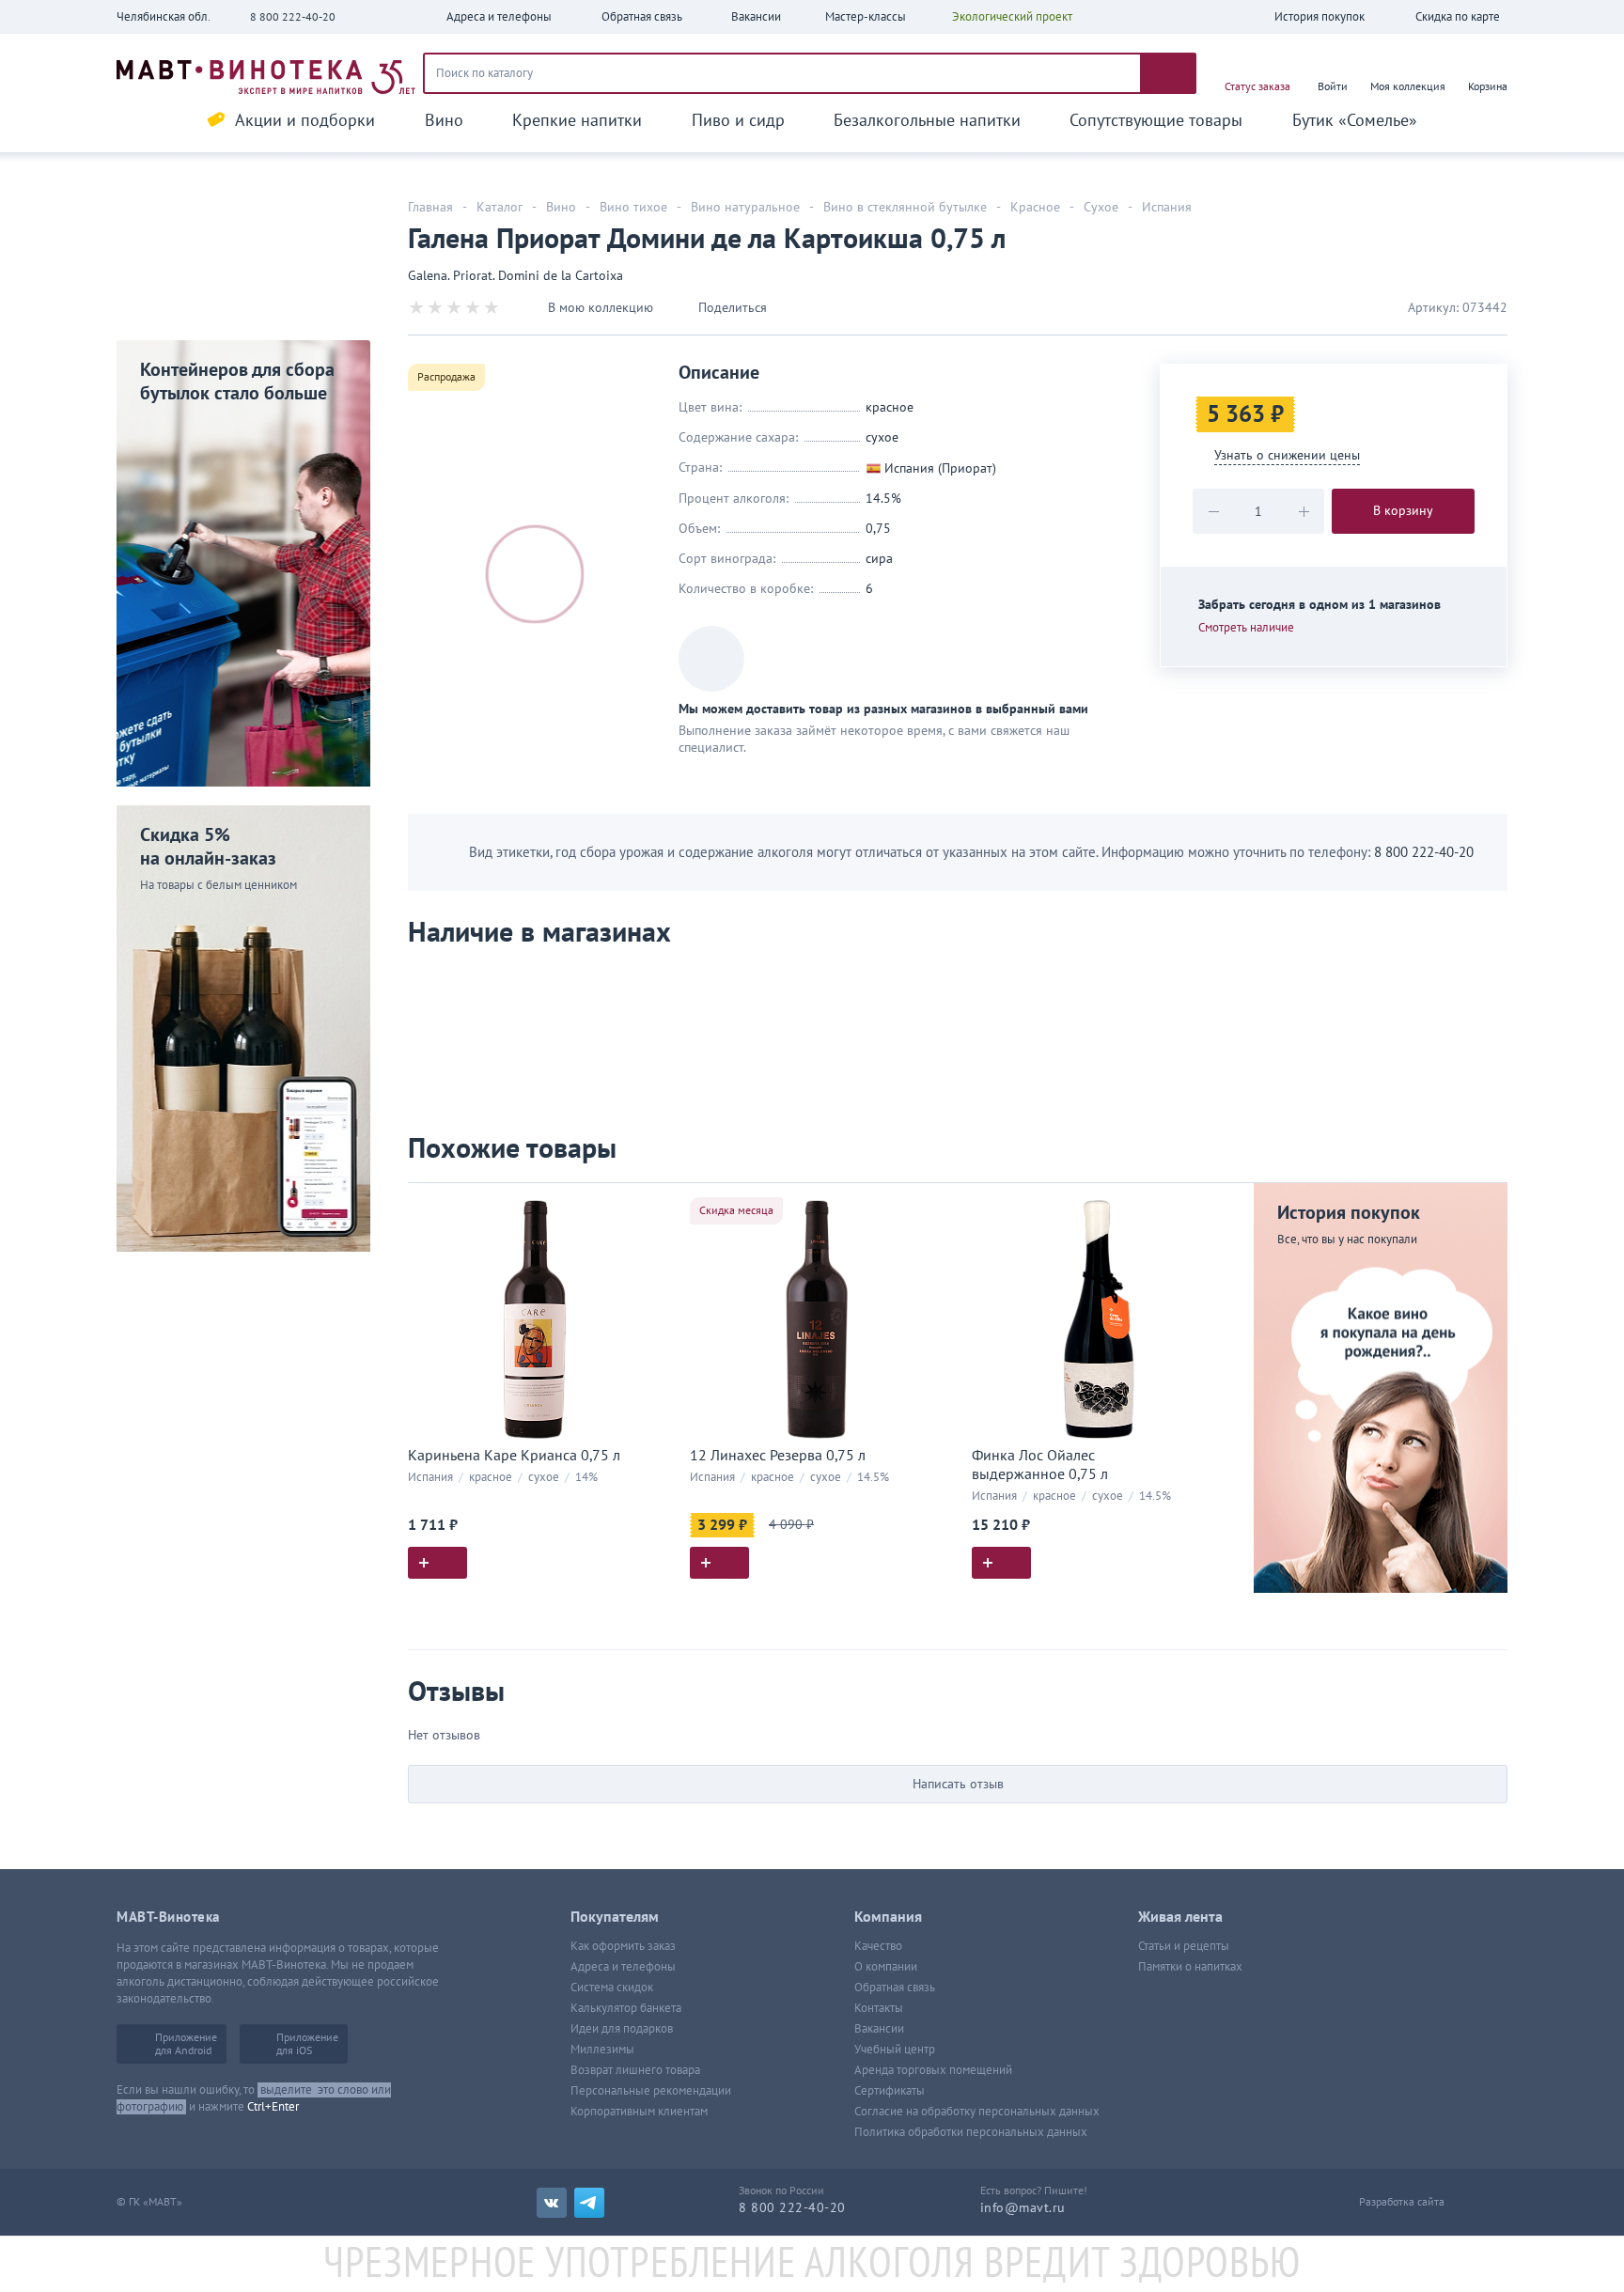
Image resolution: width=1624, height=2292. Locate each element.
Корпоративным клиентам (639, 2112)
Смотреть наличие (1246, 628)
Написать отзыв (958, 1784)
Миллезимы (602, 2050)
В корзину (1403, 511)
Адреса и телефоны (623, 1967)
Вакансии (879, 2029)
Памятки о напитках (1190, 1967)
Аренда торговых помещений (933, 2070)
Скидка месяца (736, 1210)
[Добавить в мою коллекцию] (652, 1205)
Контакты (879, 2008)
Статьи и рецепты (1184, 1946)
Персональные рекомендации (651, 2091)
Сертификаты (890, 2091)
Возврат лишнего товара (635, 2070)
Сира (879, 559)
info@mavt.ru (1023, 2208)
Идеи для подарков (622, 2029)
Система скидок (612, 1988)
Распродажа (446, 377)
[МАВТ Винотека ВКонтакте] (552, 2203)
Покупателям (615, 1917)
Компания (888, 1917)
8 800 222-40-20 (293, 17)
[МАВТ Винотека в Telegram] (589, 2203)
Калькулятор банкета (626, 2008)
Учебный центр (895, 2050)
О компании (886, 1967)
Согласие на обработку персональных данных (977, 2112)
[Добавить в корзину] (437, 1563)
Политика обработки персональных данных (971, 2132)
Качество (878, 1946)
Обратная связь (895, 1988)
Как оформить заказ (623, 1946)
